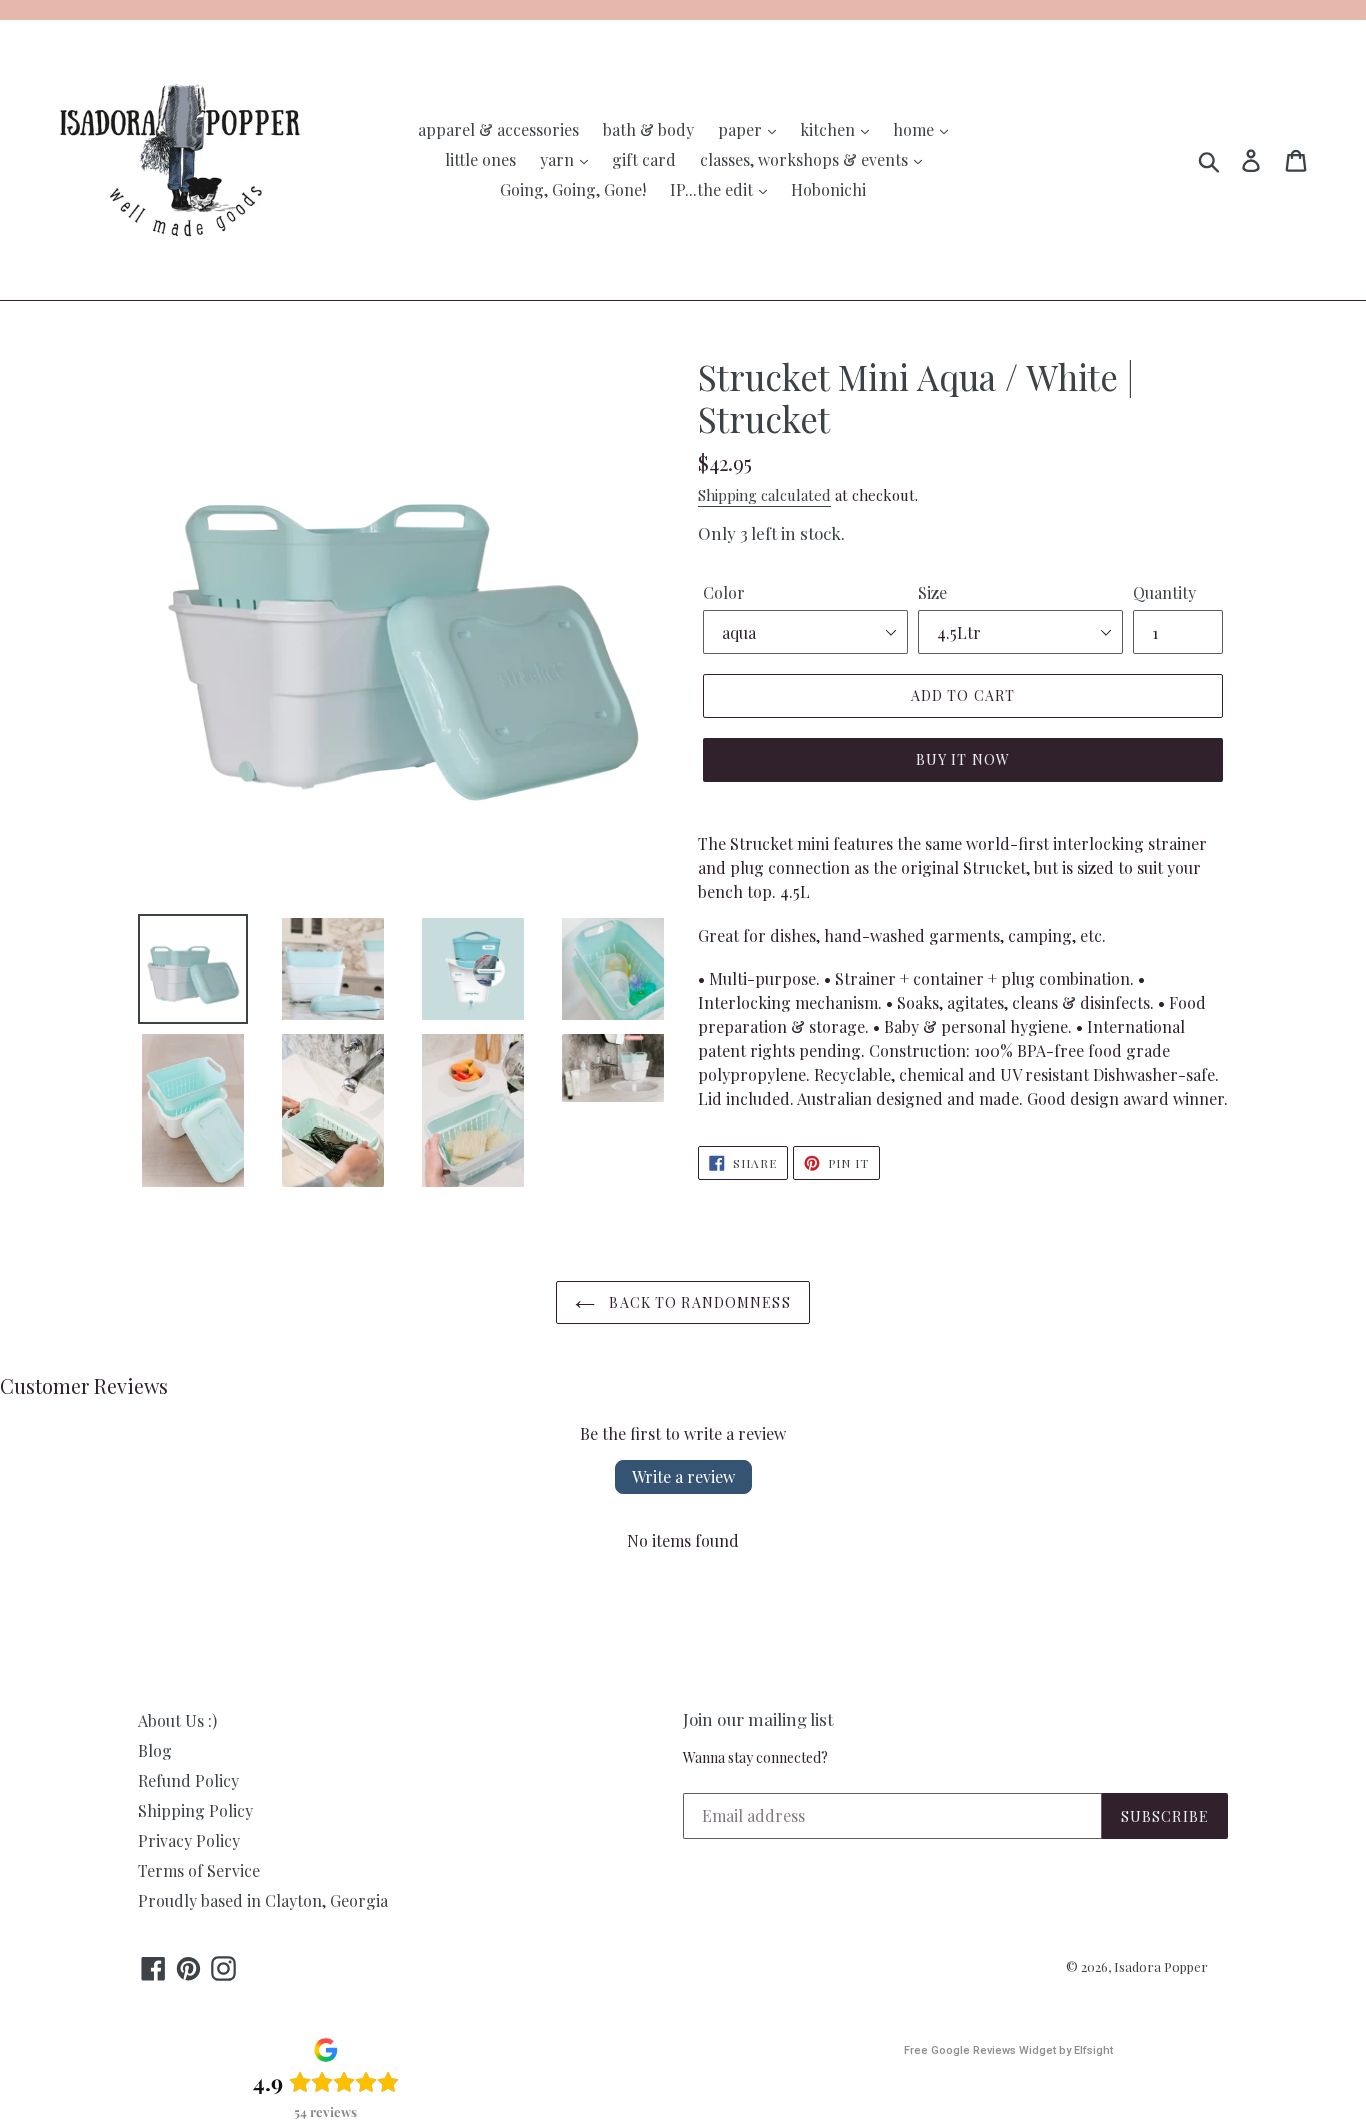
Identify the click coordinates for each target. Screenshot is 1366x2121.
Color (724, 592)
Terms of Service (199, 1870)
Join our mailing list (758, 1719)
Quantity (1164, 592)
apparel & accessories (498, 129)
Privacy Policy (189, 1840)
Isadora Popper (1161, 1966)
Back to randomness (697, 1302)
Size (932, 592)
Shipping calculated (764, 495)
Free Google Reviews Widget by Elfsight (1008, 2050)
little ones (480, 159)
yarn (559, 159)
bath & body (648, 129)
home (915, 129)
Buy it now (963, 759)
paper (742, 129)
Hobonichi (828, 189)
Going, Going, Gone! (573, 189)
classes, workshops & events (806, 159)
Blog (155, 1750)
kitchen (829, 129)
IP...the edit (713, 189)
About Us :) (177, 1720)
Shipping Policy (195, 1810)
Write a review (683, 1476)
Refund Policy (188, 1780)
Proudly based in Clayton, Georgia (263, 1900)
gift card (644, 159)
